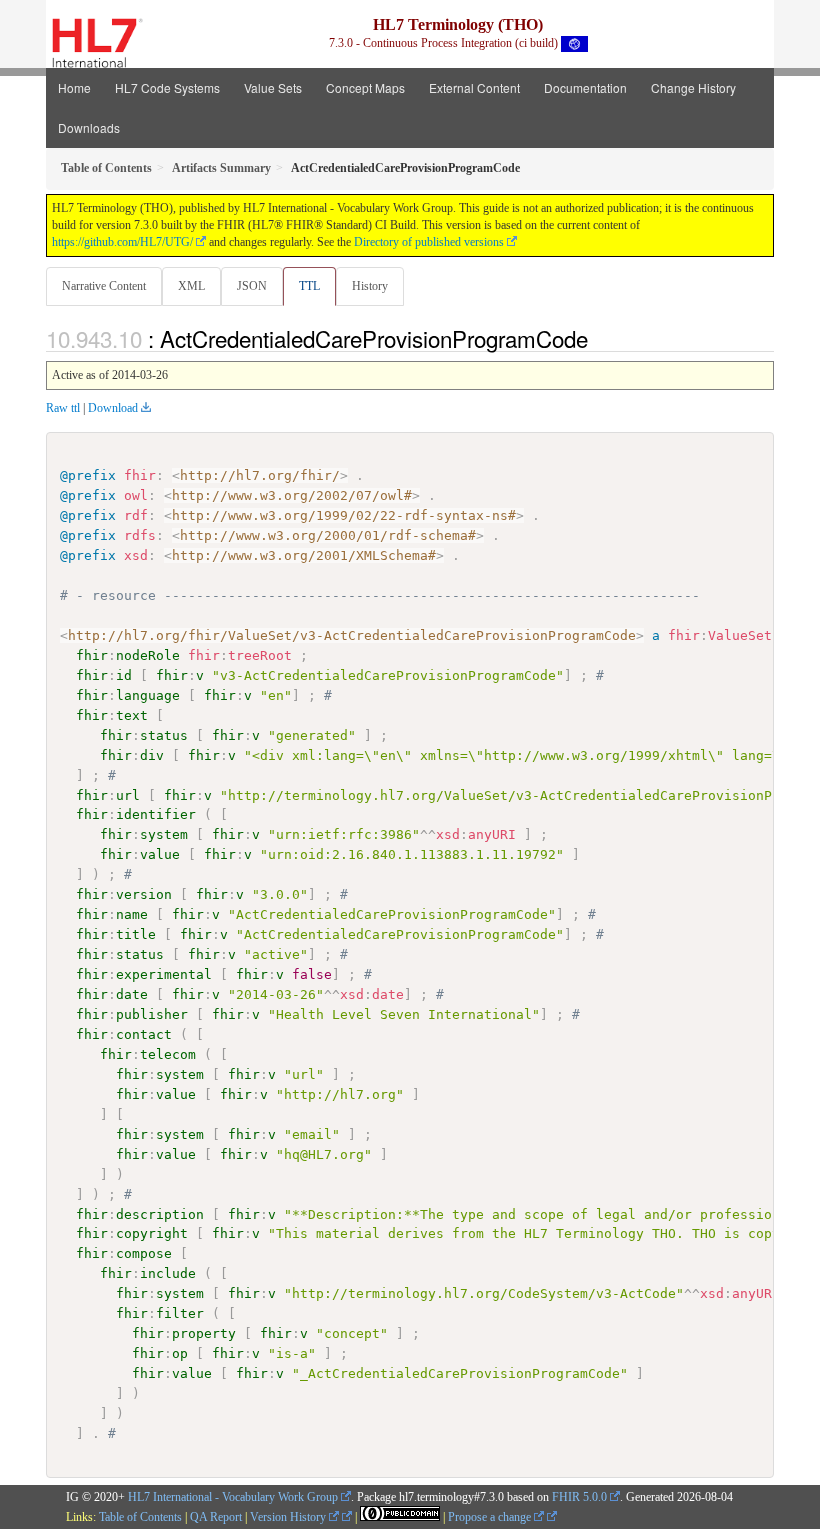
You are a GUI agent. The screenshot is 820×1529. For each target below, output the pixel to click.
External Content (474, 87)
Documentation (585, 87)
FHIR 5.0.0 (579, 1497)
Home (74, 87)
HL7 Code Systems (167, 87)
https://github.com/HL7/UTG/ (122, 242)
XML (191, 286)
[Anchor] (599, 338)
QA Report (216, 1517)
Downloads (89, 127)
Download (113, 408)
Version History (289, 1517)
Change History (693, 87)
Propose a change (491, 1517)
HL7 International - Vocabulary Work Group (233, 1497)
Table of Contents (140, 1517)
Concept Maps (365, 87)
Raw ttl (63, 408)
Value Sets (273, 87)
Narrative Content (104, 286)
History (370, 286)
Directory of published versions (429, 242)
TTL (309, 286)
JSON (252, 286)
